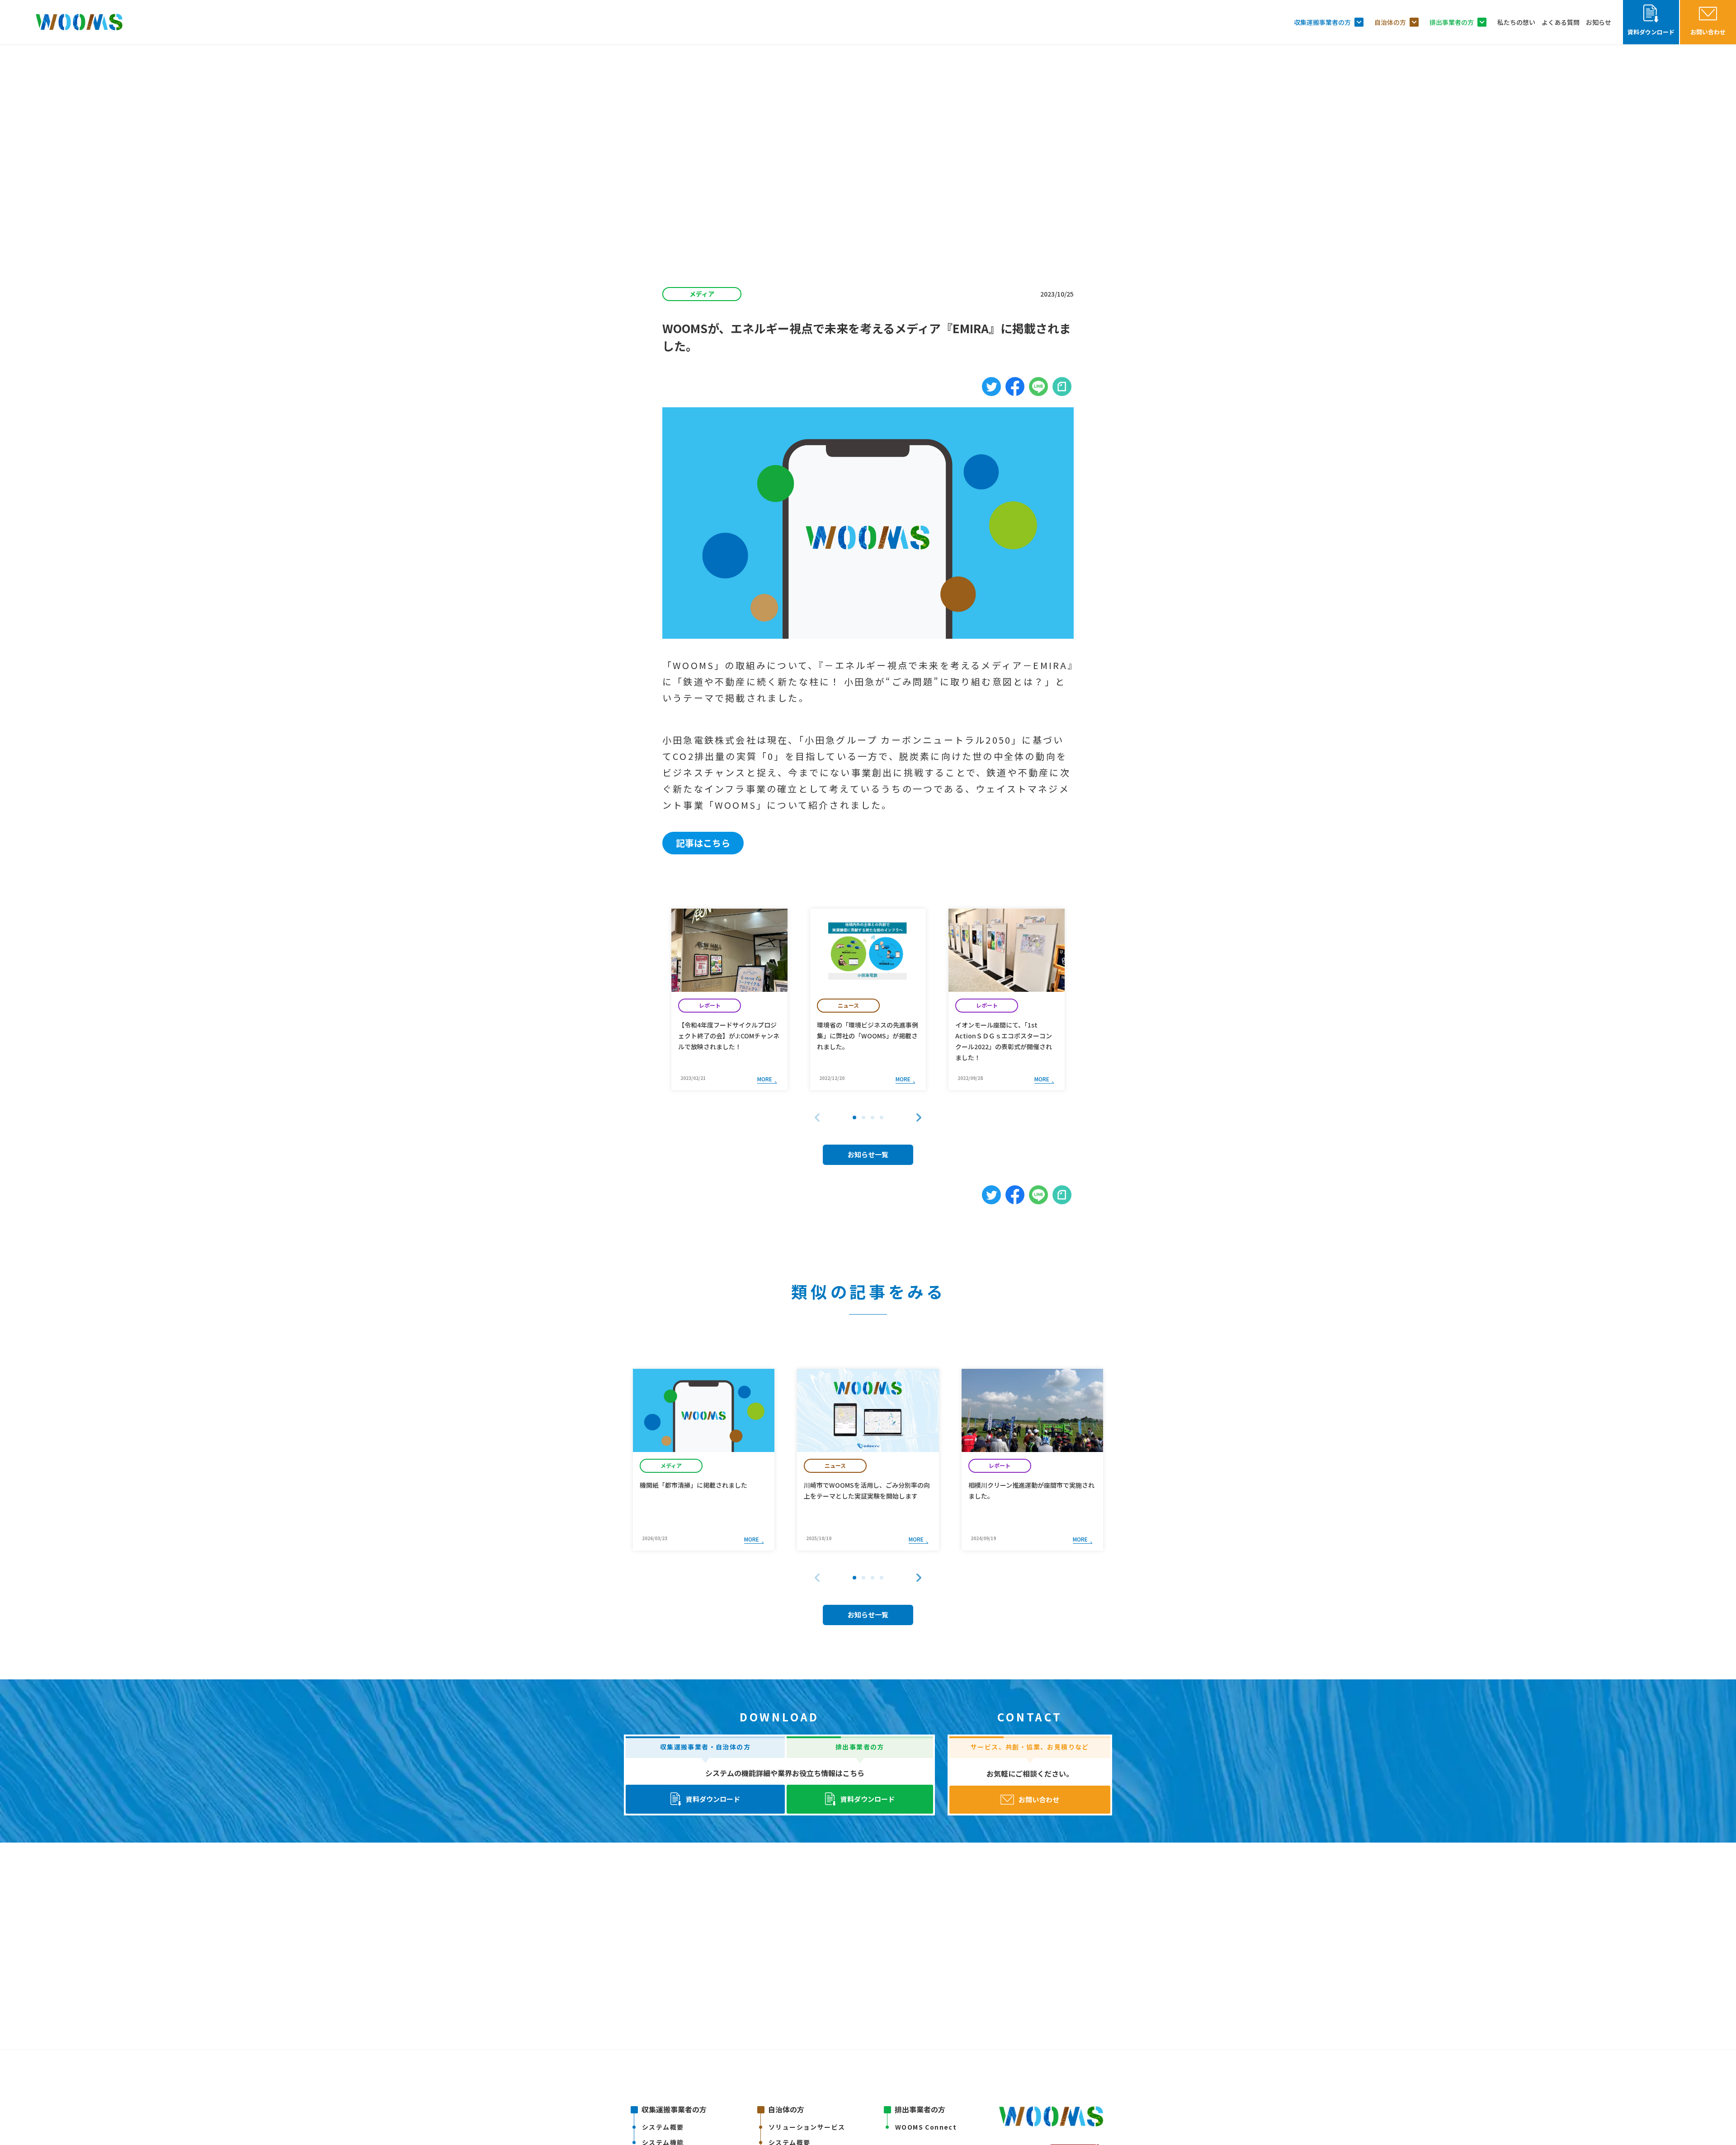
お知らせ (1599, 22)
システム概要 (663, 2127)
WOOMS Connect (926, 2127)
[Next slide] (919, 1117)
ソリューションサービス (807, 2127)
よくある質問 (1561, 22)
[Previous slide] (817, 1117)
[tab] (854, 1117)
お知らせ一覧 (868, 1154)
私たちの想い (1516, 22)
